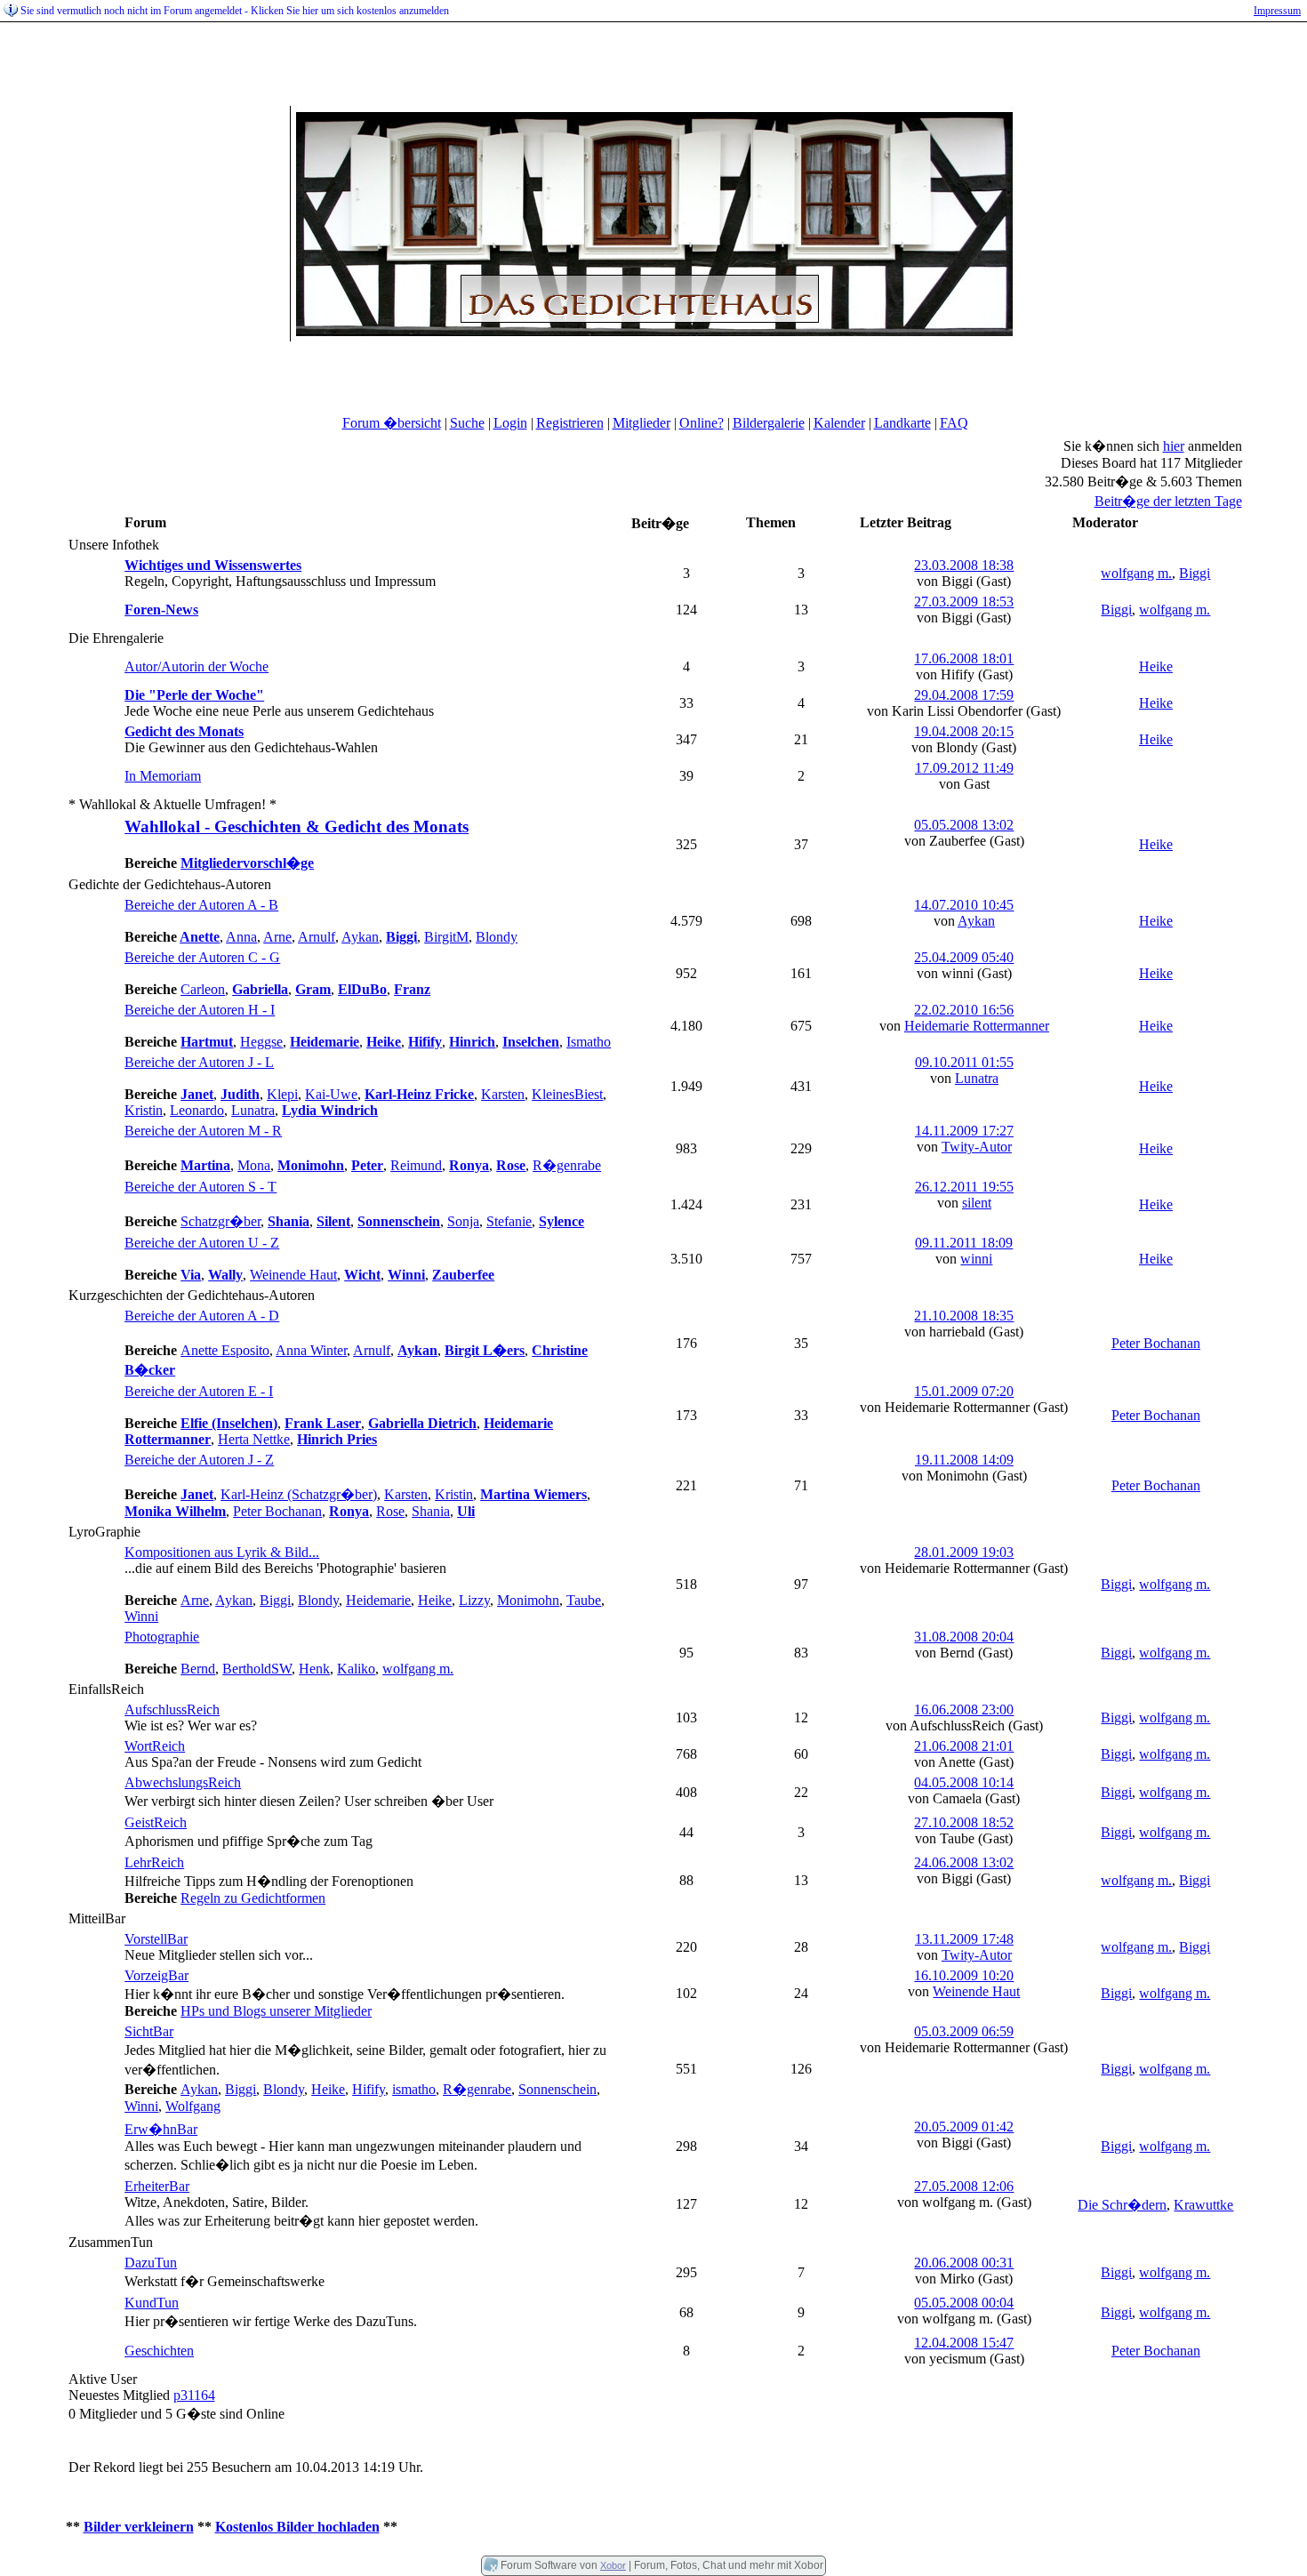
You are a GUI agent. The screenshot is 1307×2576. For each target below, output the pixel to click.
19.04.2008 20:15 (964, 731)
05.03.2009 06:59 (964, 2031)
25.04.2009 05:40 (964, 957)
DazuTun (151, 2263)
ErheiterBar (157, 2186)
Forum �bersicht (392, 423)
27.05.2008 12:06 (964, 2186)
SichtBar (149, 2031)
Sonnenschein (557, 2089)
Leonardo (197, 1110)
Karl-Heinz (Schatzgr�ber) (299, 1494)
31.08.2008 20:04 (964, 1637)
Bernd (198, 1669)
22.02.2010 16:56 (964, 1010)
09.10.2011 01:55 (964, 1062)
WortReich (155, 1746)
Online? (702, 423)
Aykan (360, 937)
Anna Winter (311, 1350)
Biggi (1195, 573)
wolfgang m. (1136, 573)
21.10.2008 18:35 (964, 1316)
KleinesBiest (567, 1094)
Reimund (416, 1165)
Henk (314, 1669)
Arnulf (317, 937)
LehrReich (154, 1862)
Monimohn (528, 1600)
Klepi (282, 1094)
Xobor (613, 2565)
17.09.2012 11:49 (964, 768)
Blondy (497, 937)
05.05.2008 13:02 (964, 825)
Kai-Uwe (331, 1094)
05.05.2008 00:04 (964, 2303)
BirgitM (446, 937)
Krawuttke (1203, 2205)
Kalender (839, 423)
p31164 (194, 2395)
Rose (390, 1511)
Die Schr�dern (1122, 2205)
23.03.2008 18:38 (964, 565)
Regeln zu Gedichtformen (253, 1898)
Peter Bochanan (1156, 1343)
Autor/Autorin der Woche (196, 666)
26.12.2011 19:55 (964, 1187)
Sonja (463, 1221)
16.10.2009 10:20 (964, 1975)
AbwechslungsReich (183, 1782)
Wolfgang (193, 2106)
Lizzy (474, 1600)
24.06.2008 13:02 (964, 1862)
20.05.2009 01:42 (964, 2127)
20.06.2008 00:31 (964, 2263)
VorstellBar (156, 1939)
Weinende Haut (293, 1275)
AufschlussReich (172, 1709)
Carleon (203, 989)
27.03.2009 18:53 (964, 602)
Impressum (1277, 11)
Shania (431, 1511)
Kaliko (356, 1669)
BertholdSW (257, 1669)
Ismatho (589, 1042)
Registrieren (570, 423)
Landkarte (902, 423)
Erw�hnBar (161, 2129)
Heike (1156, 666)
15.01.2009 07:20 (964, 1391)
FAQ (954, 423)
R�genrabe (567, 1165)
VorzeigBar (156, 1975)
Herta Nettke (254, 1439)
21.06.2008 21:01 (964, 1746)
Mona (254, 1165)
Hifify (369, 2089)
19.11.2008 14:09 (964, 1460)
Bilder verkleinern (139, 2527)
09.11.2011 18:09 (964, 1243)
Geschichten (159, 2351)
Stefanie (509, 1221)
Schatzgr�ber (221, 1221)
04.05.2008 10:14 (964, 1782)
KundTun (152, 2303)
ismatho (414, 2089)
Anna (241, 937)
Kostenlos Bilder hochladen (297, 2527)
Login (510, 423)
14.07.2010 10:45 (964, 905)
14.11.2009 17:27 (964, 1131)
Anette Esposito (225, 1350)
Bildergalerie (769, 423)
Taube (584, 1600)
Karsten (503, 1094)
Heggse (261, 1042)
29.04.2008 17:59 (964, 695)
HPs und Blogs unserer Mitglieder (276, 2011)
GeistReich (156, 1822)
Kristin (144, 1110)
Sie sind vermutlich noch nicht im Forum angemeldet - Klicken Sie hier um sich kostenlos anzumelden (235, 11)
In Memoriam (163, 776)
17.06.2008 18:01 (964, 658)
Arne (277, 937)
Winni (141, 1616)
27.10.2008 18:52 (964, 1822)
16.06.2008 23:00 (964, 1709)
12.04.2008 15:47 (964, 2343)
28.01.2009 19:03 (964, 1552)
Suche (467, 423)
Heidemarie (378, 1600)
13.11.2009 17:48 (964, 1939)
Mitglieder (641, 423)
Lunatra (253, 1110)
